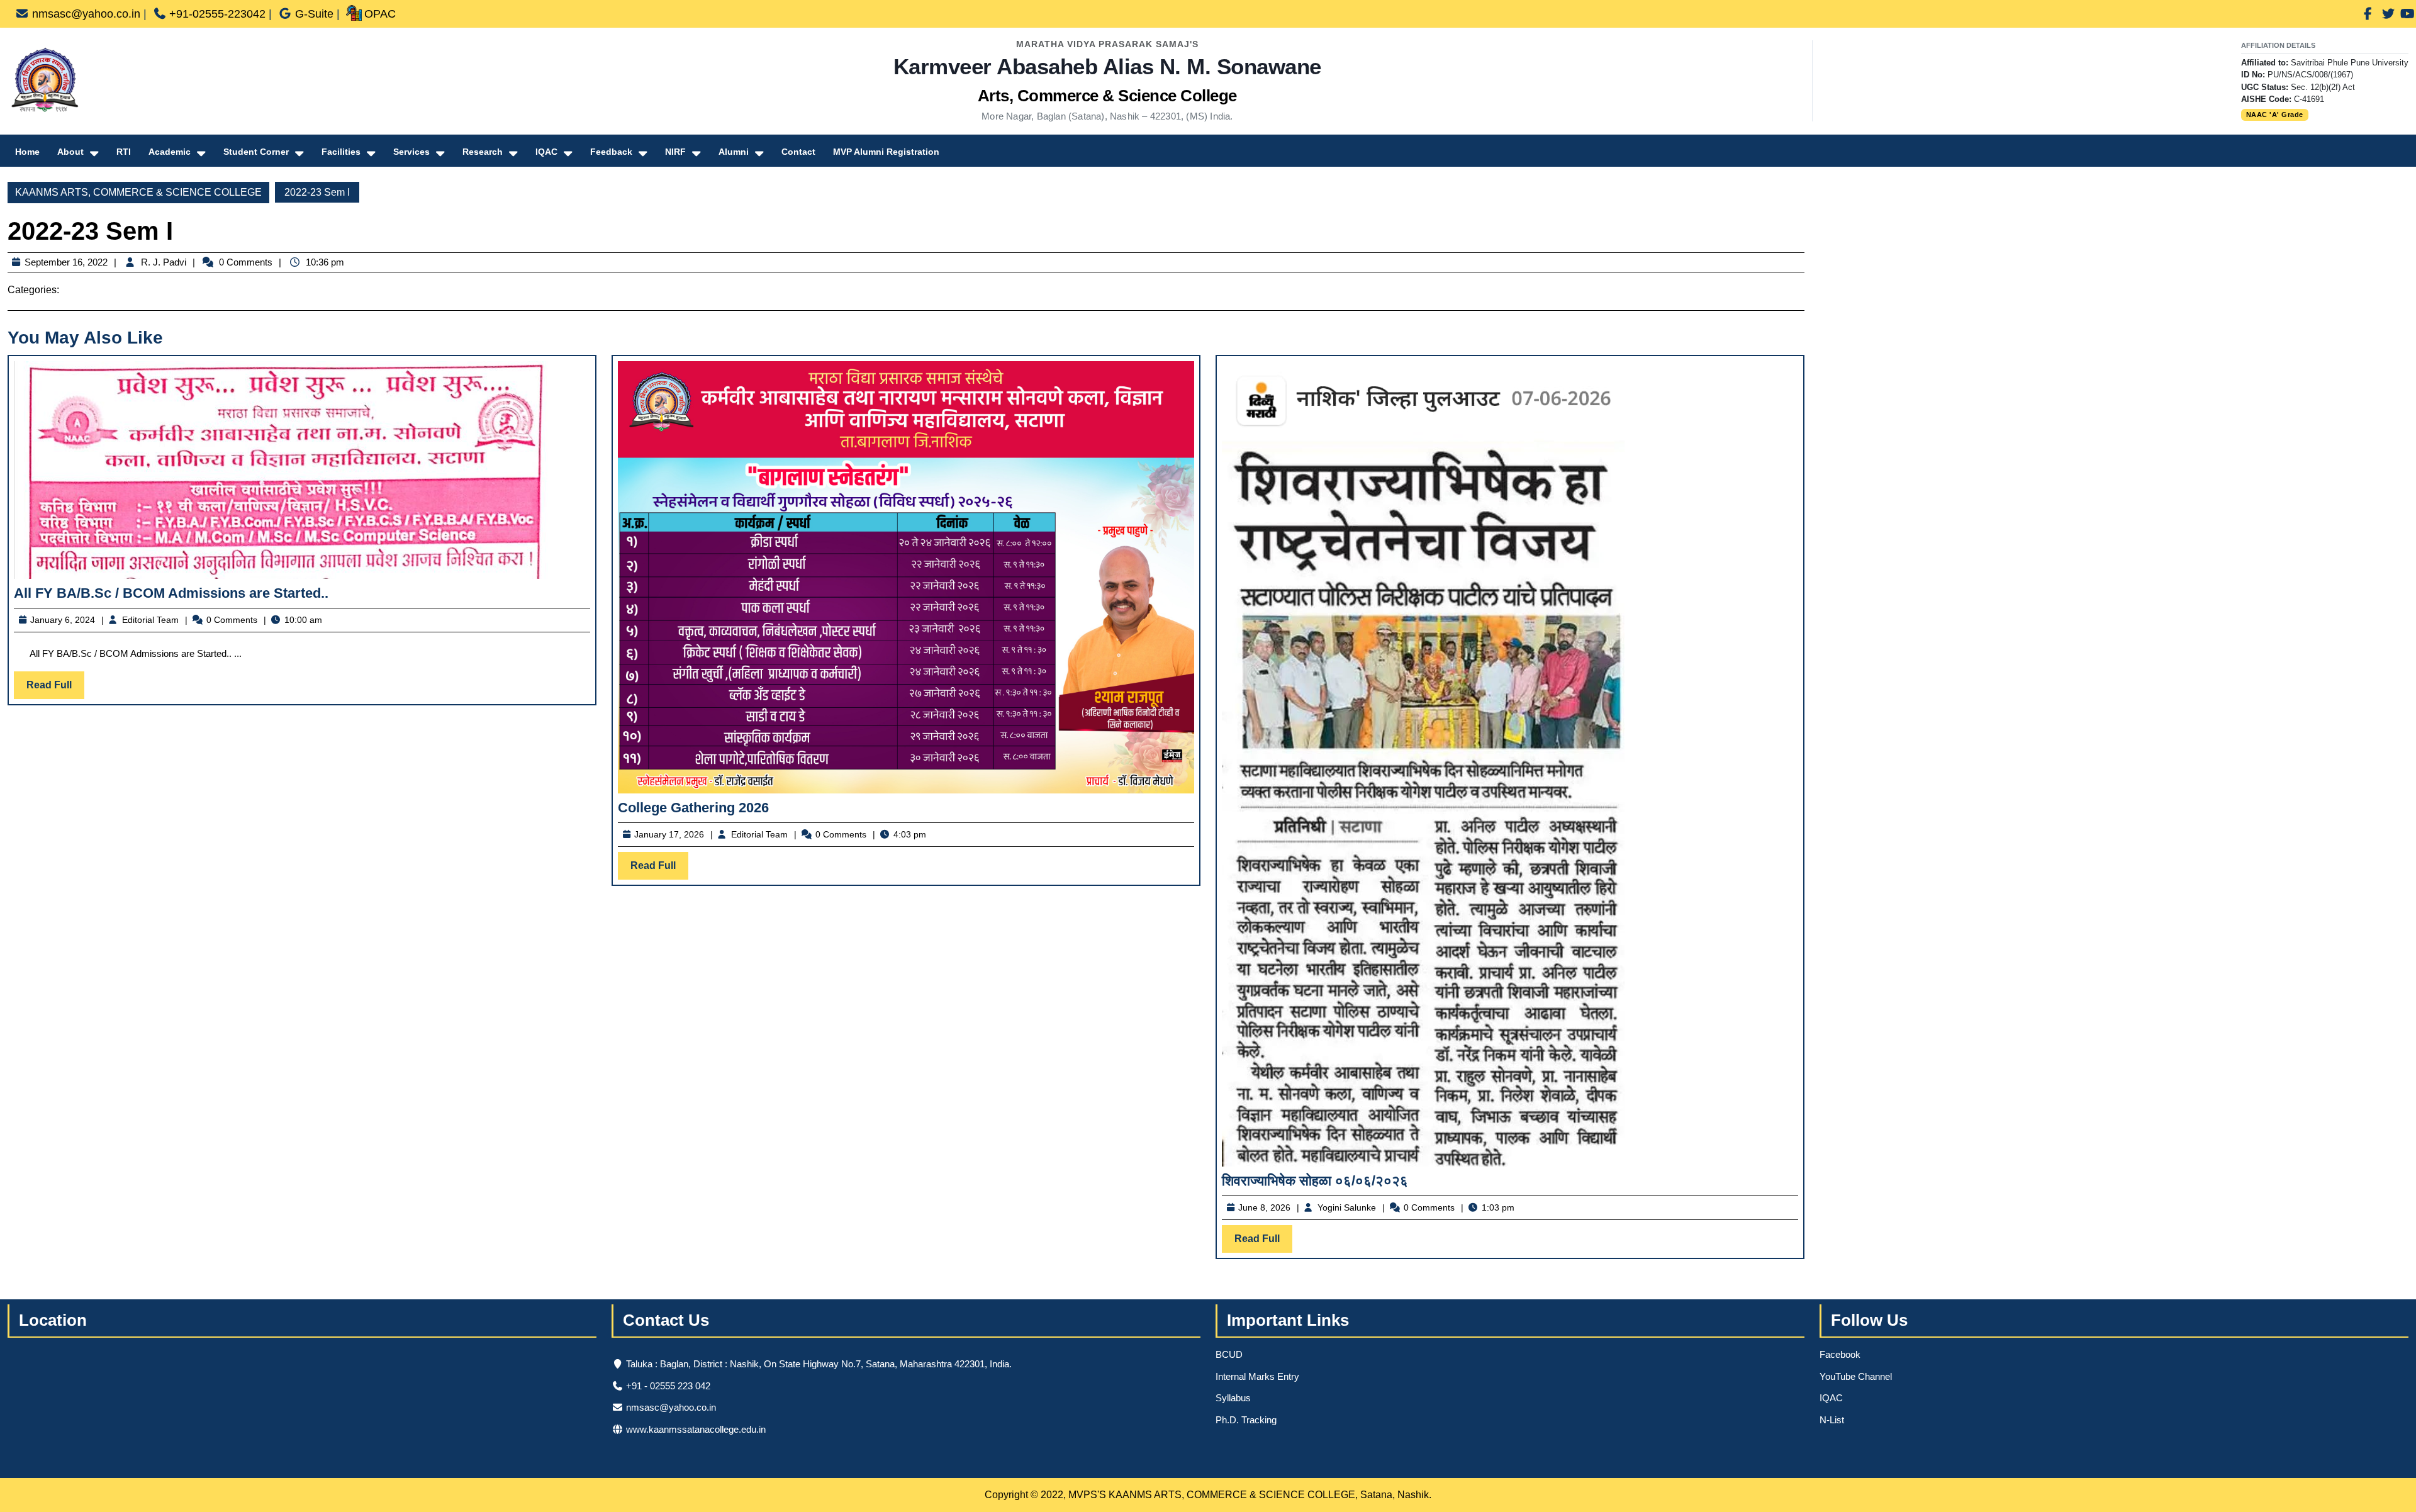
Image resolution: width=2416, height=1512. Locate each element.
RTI (124, 152)
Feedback (611, 152)
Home (27, 152)
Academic (170, 152)
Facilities (341, 152)
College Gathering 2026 (693, 808)
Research (483, 152)
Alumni (734, 152)
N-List (1832, 1420)
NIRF (675, 152)
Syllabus (1233, 1398)
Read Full (55, 689)
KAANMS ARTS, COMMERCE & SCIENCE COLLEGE (138, 192)
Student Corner (256, 152)
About (70, 152)
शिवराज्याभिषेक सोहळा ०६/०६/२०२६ (1315, 1181)
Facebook (1840, 1354)
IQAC (546, 152)
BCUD (1229, 1354)
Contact (798, 152)
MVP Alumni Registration (886, 152)
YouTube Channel (1856, 1376)
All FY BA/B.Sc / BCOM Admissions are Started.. (171, 593)
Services (411, 152)
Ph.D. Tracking (1246, 1420)
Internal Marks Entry (1257, 1376)
